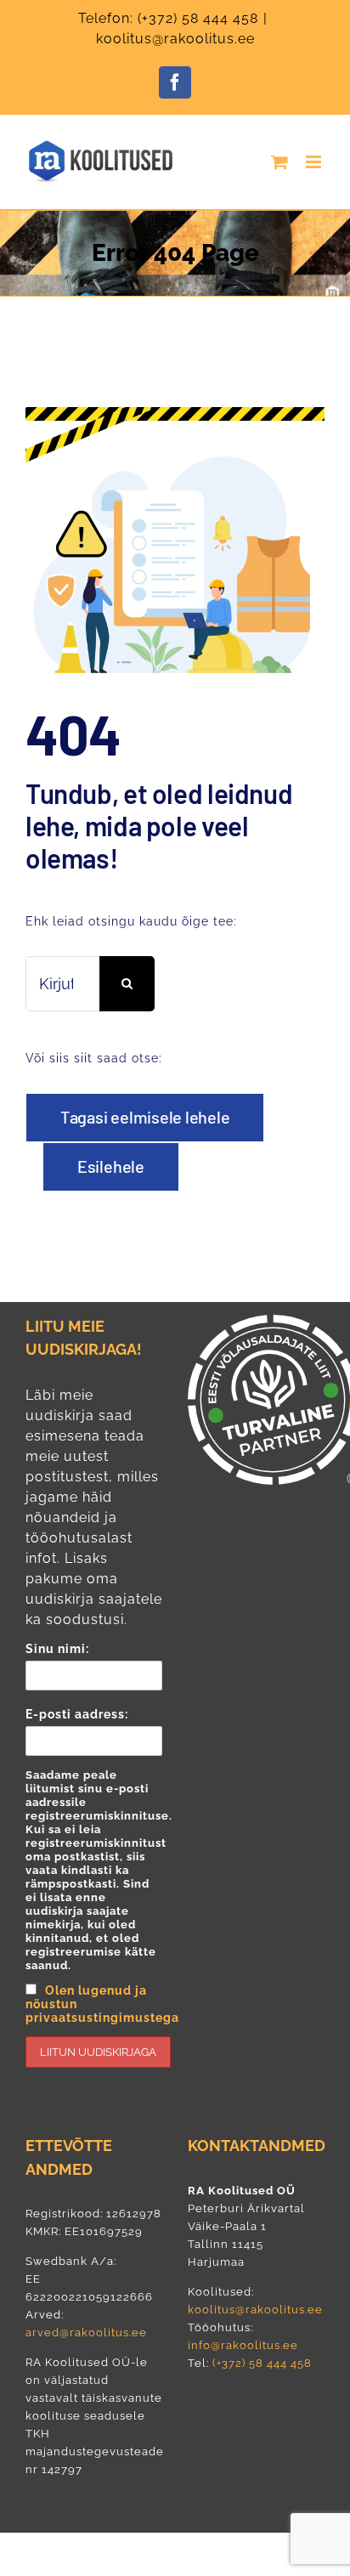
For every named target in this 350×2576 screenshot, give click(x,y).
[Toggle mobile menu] (315, 162)
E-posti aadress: (94, 1866)
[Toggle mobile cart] (280, 162)
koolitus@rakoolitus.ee (175, 39)
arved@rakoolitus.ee (86, 2333)
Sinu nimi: (57, 1649)
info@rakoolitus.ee (243, 2345)
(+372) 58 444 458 (198, 18)
